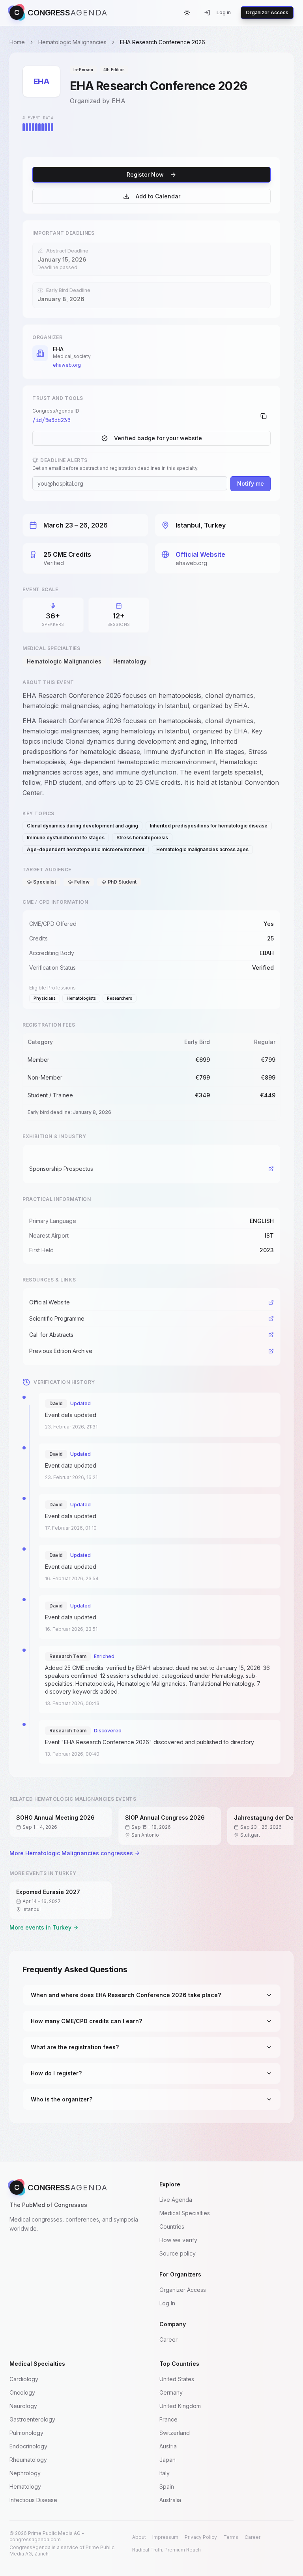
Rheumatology (28, 2460)
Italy (165, 2473)
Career (168, 2340)
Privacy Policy (201, 2537)
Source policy (178, 2253)
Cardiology (24, 2379)
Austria (168, 2446)
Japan (167, 2460)
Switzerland (175, 2433)
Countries (172, 2226)
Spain (167, 2486)
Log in (224, 12)
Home (17, 42)
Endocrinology (28, 2446)
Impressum (165, 2537)
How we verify (178, 2240)
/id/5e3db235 (51, 420)
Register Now (145, 174)
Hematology (25, 2486)
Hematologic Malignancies (72, 42)
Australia (170, 2500)
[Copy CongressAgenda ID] (264, 416)
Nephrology (25, 2473)
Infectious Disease (33, 2500)
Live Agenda (176, 2200)
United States (177, 2379)
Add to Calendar (158, 196)
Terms (231, 2537)
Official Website (200, 554)
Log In (167, 2303)
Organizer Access (267, 12)
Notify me (251, 483)
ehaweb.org (67, 365)
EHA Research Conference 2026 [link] (163, 42)
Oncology (22, 2392)
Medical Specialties (185, 2213)
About (139, 2537)
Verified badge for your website (158, 438)
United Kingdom (180, 2406)
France (168, 2419)
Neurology (23, 2406)
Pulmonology (26, 2433)
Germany (171, 2392)
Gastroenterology (32, 2419)
